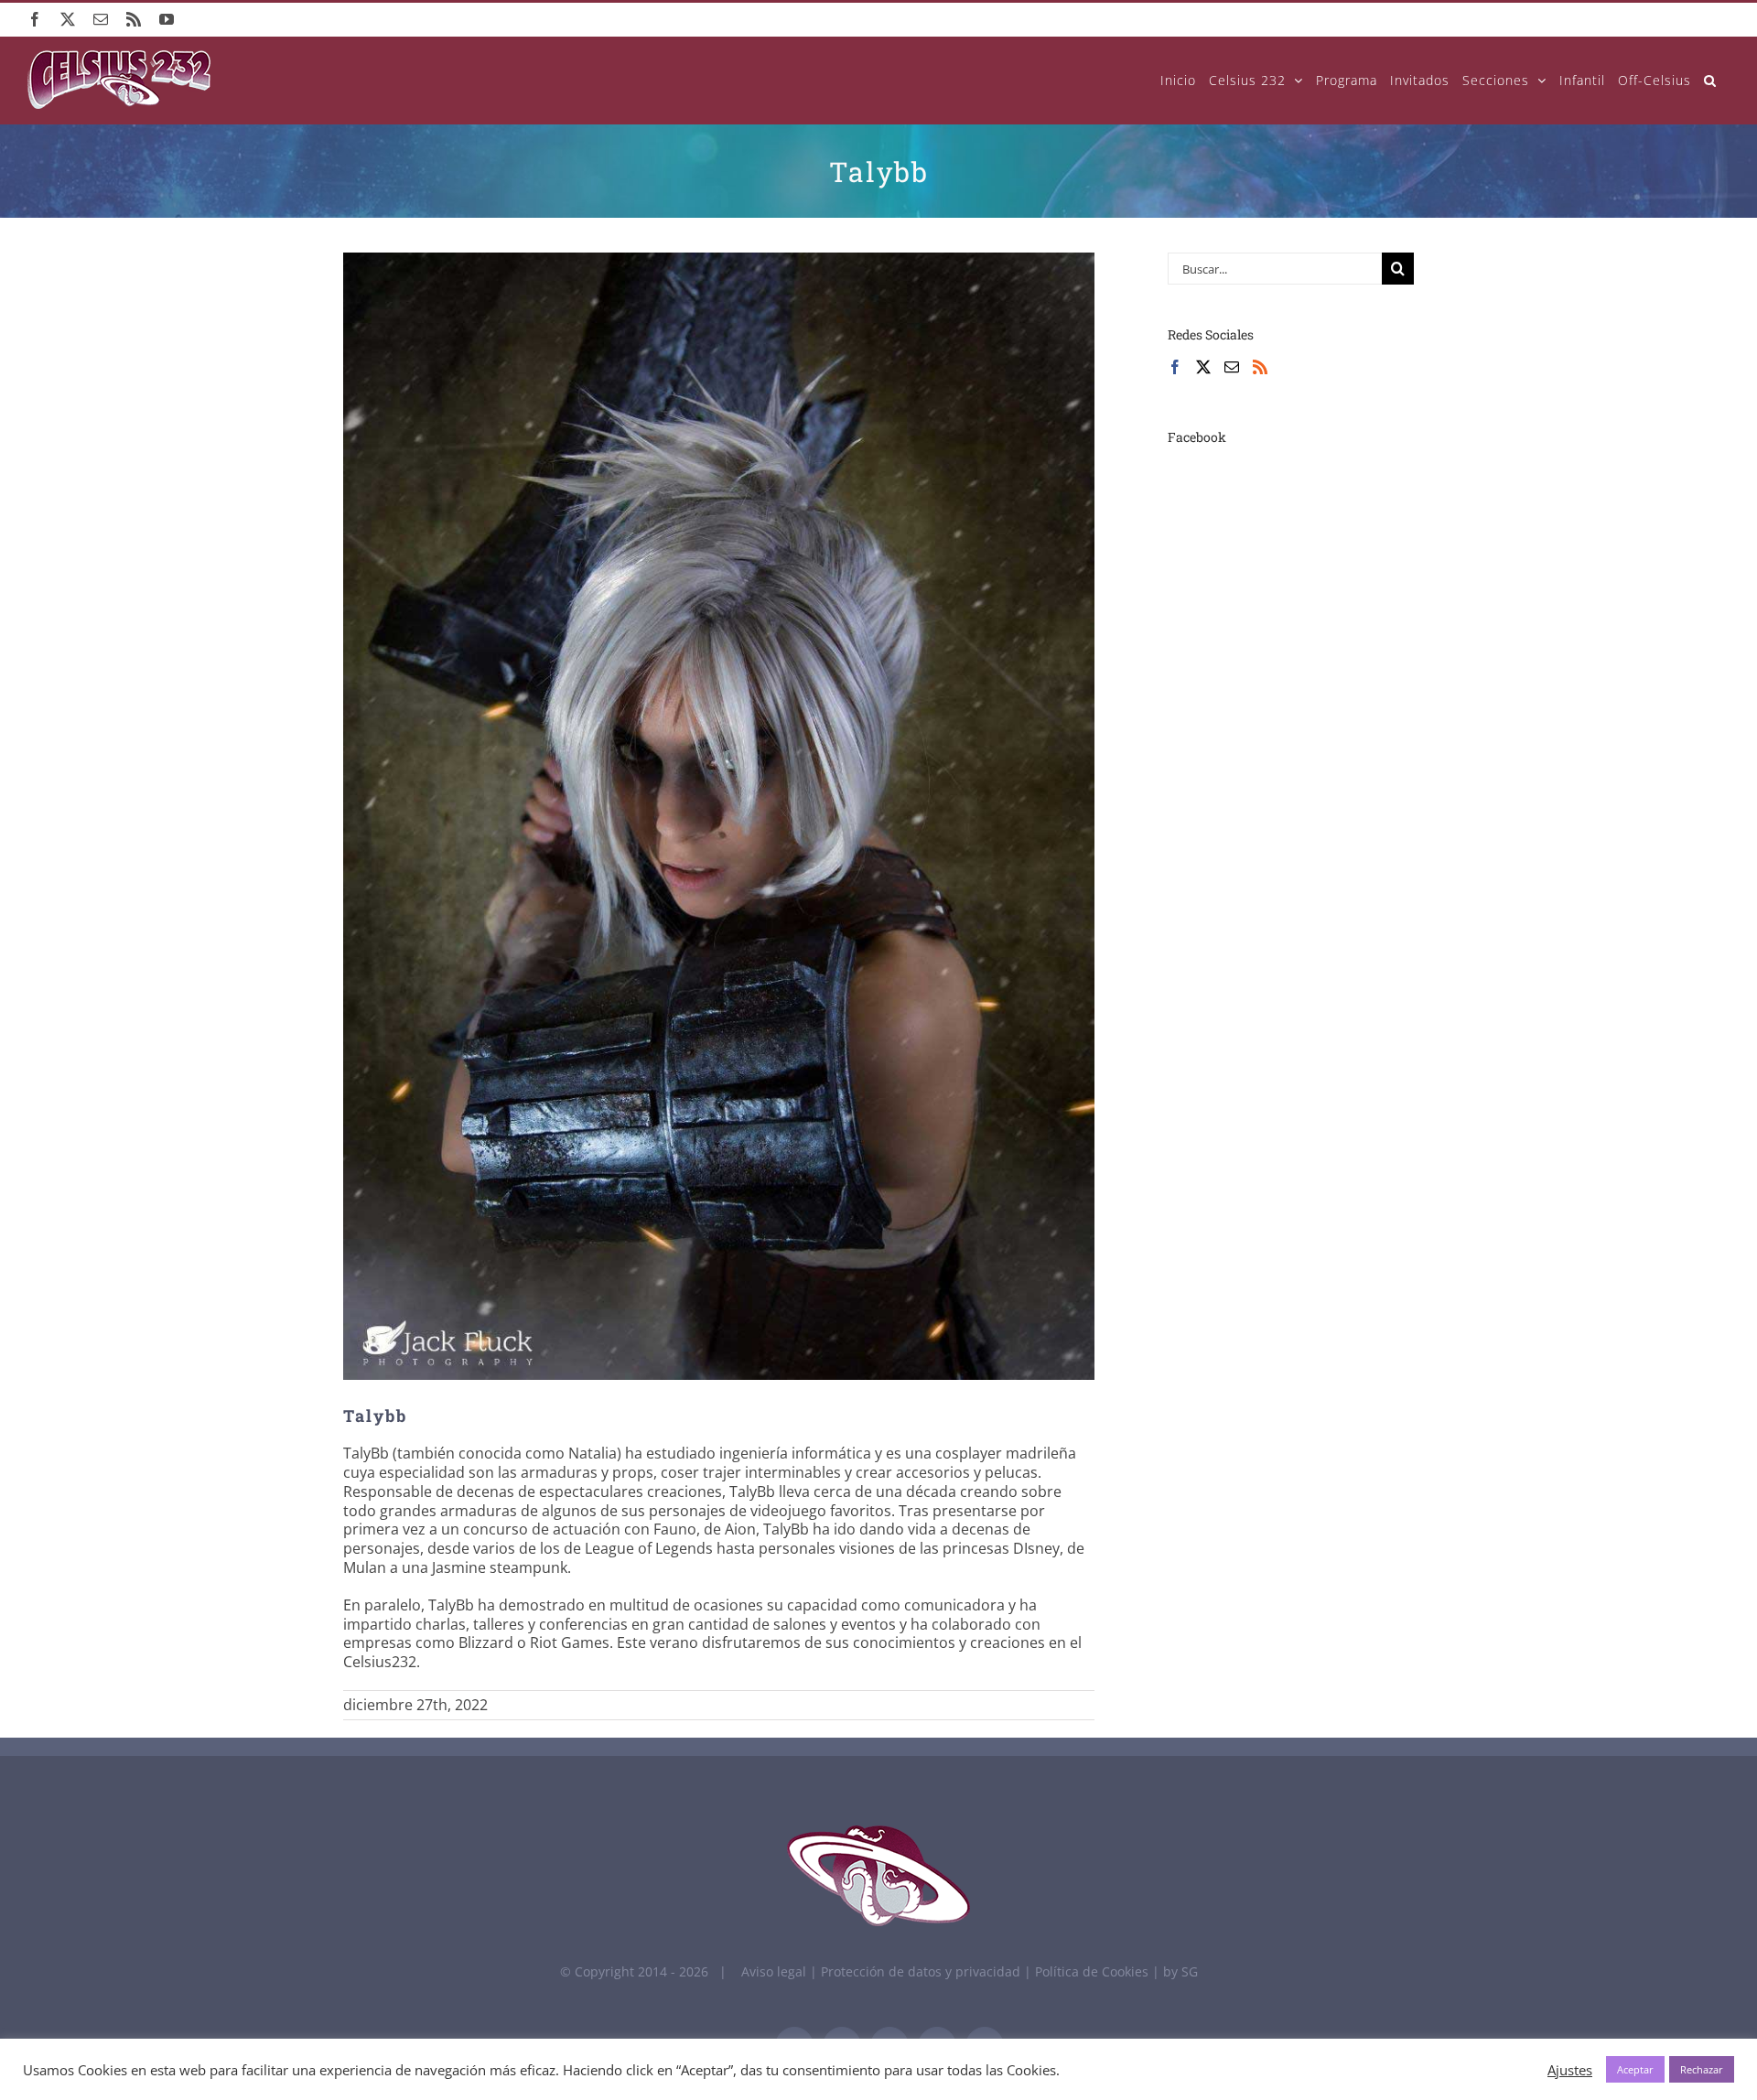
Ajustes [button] (1570, 2070)
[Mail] (1232, 367)
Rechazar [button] (1702, 2069)
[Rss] (1260, 367)
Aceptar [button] (1635, 2069)
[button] (1710, 80)
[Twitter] (1203, 367)
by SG (1180, 1971)
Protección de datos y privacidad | (928, 1971)
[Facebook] (1175, 367)
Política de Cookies (1094, 1971)
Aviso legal (774, 1971)
